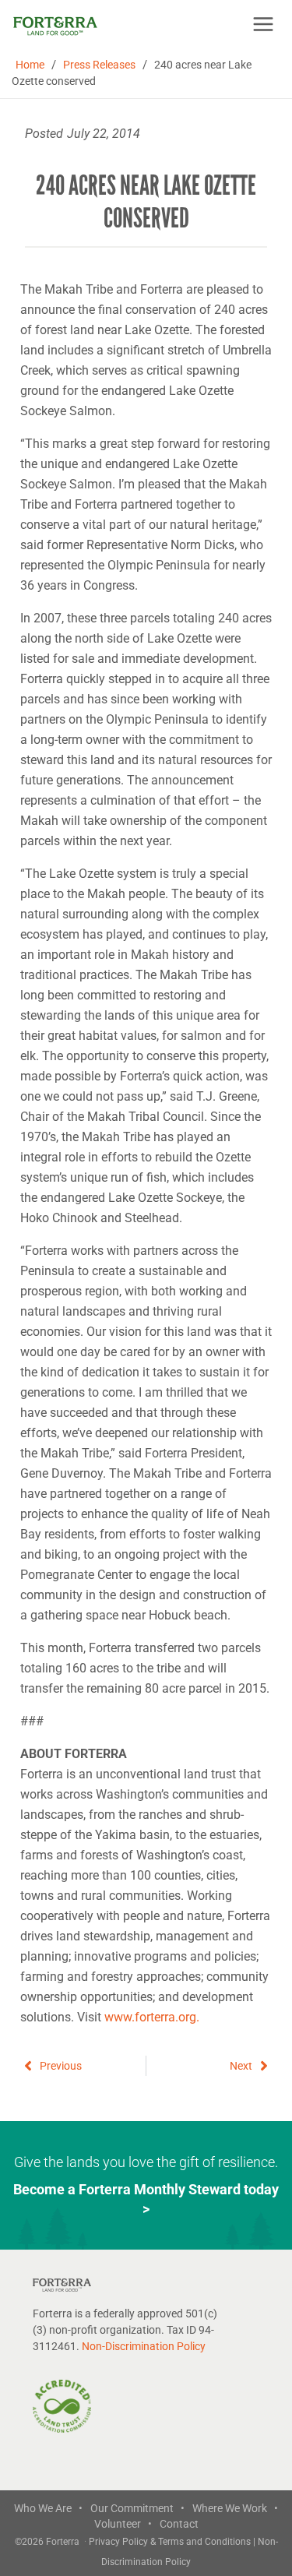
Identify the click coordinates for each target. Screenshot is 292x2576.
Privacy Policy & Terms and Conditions (171, 2542)
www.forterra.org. (152, 2017)
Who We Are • (48, 2508)
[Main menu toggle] (263, 24)
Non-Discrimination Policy (144, 2346)
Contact (179, 2524)
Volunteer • (123, 2524)
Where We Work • (235, 2508)
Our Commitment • (137, 2508)
